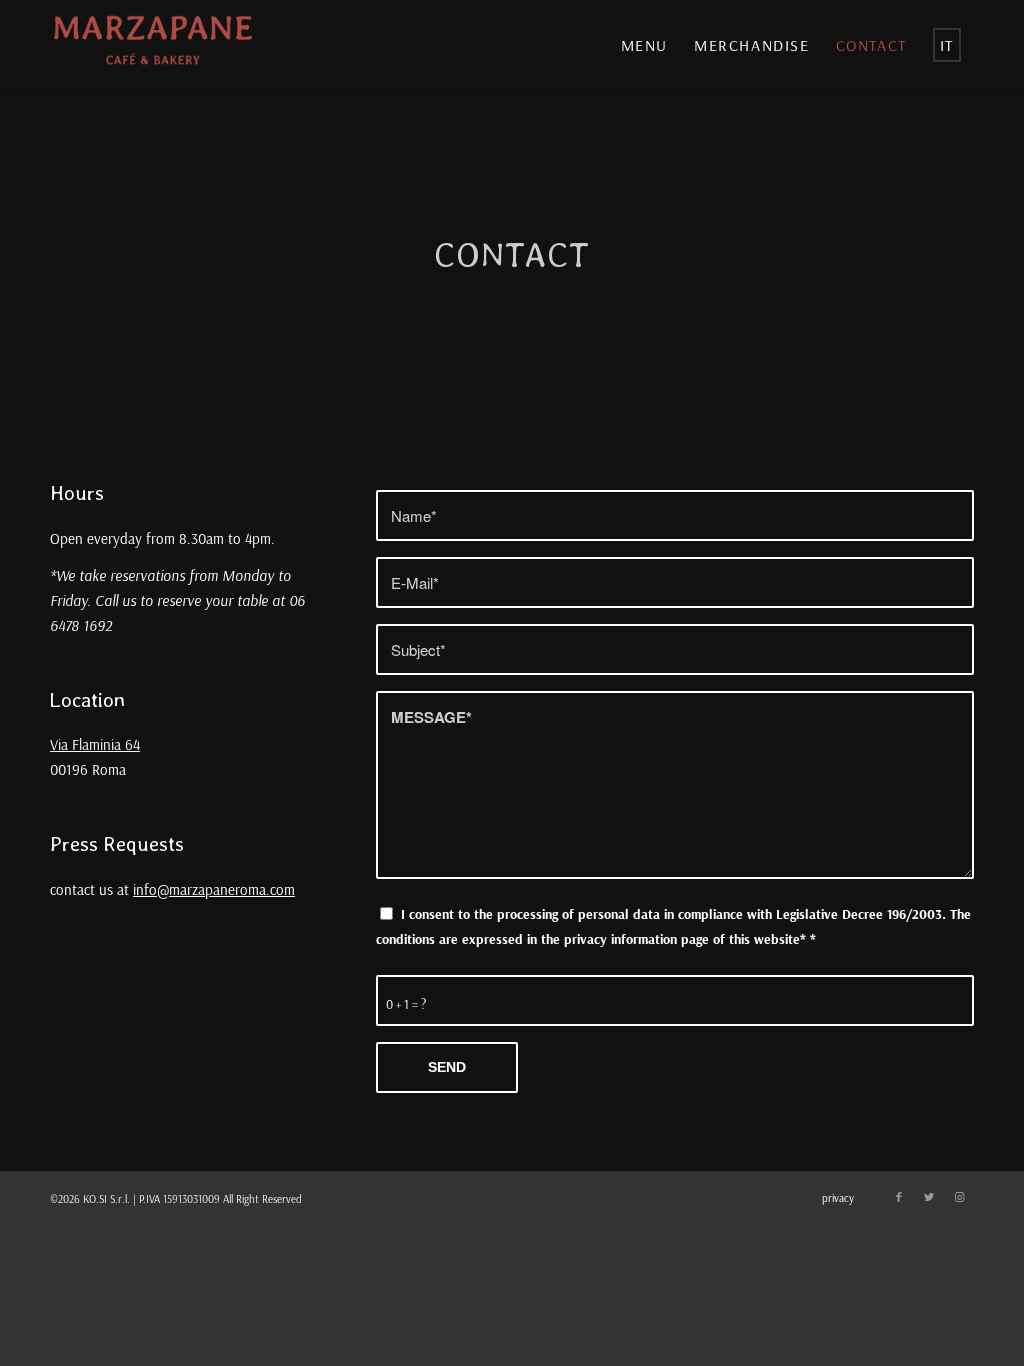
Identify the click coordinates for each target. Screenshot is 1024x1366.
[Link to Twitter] (929, 1197)
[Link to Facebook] (899, 1197)
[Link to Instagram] (959, 1197)
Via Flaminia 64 (95, 744)
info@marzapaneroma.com (214, 889)
